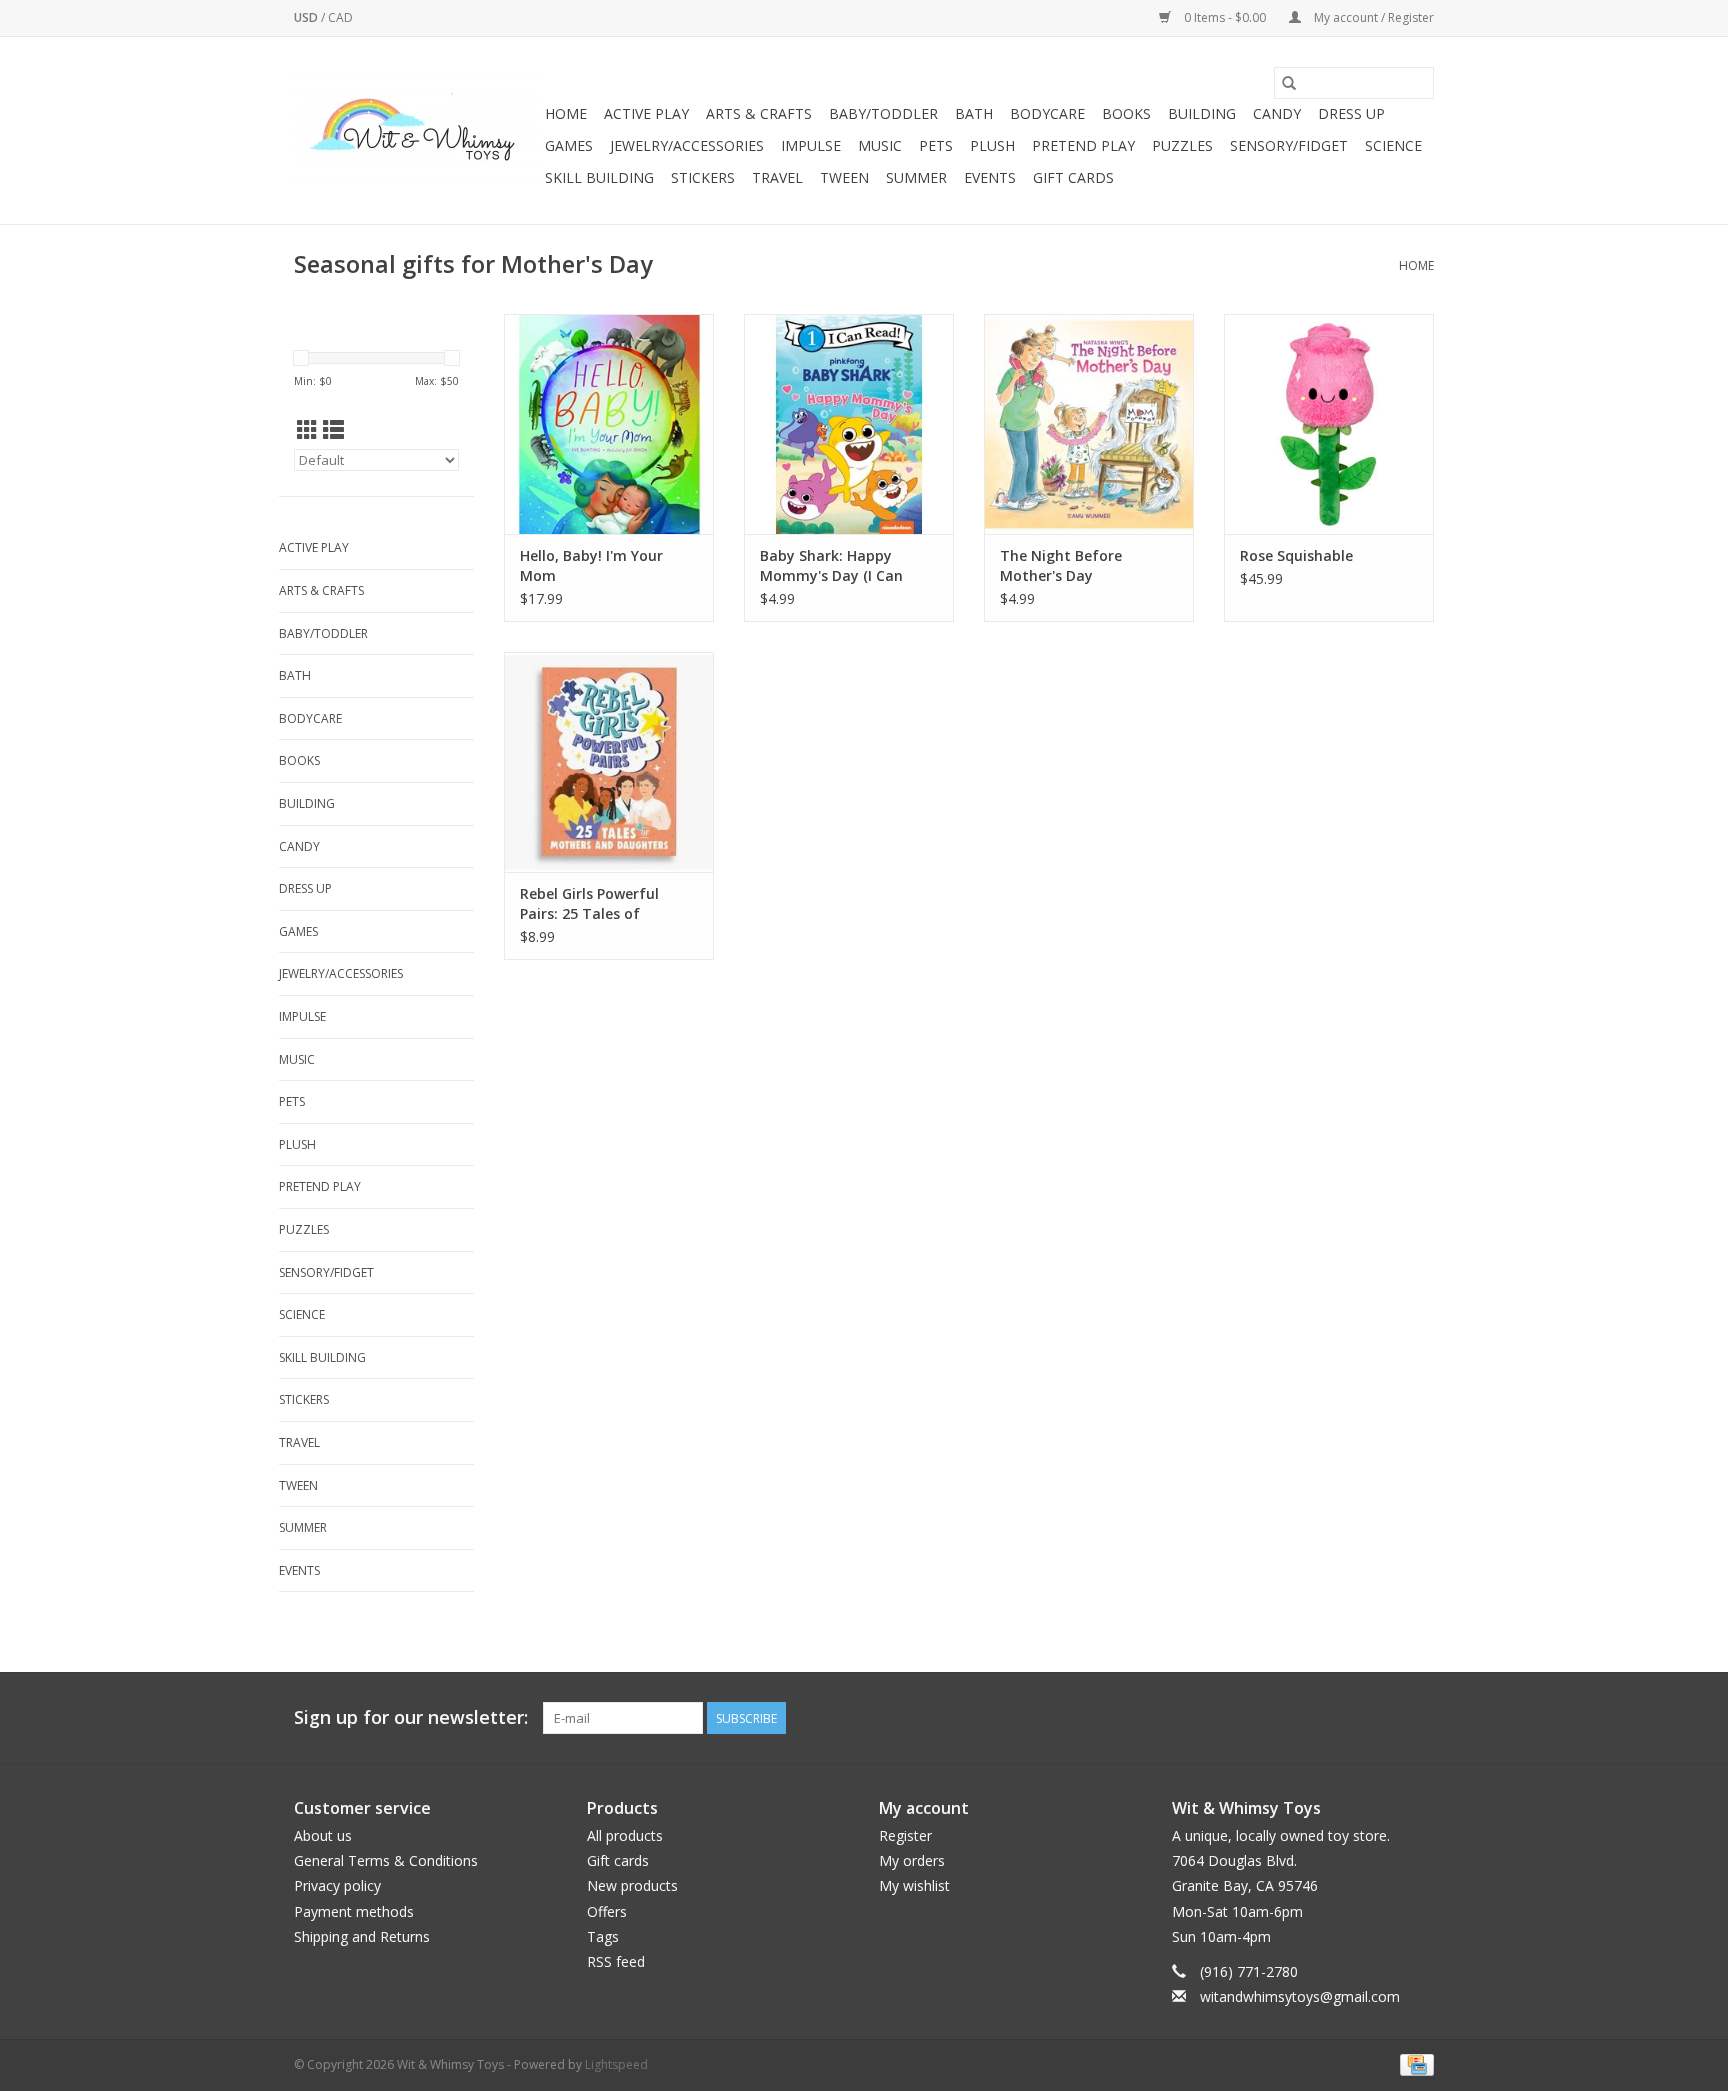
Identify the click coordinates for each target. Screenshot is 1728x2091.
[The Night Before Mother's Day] (1089, 424)
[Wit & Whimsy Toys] (416, 131)
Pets (936, 145)
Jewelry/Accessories (687, 145)
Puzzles (1182, 145)
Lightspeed (616, 2064)
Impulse (811, 145)
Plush (992, 145)
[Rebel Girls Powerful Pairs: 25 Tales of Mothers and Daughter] (609, 762)
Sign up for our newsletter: (411, 1717)
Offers (607, 1911)
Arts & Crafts (759, 113)
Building (1202, 113)
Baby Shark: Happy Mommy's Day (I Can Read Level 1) (831, 566)
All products (625, 1835)
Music (880, 145)
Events (990, 177)
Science (1393, 145)
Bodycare (1047, 113)
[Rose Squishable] (1329, 424)
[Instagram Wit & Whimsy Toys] (1418, 1718)
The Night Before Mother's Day (1061, 565)
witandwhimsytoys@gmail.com (1300, 1996)
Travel (777, 177)
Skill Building (599, 177)
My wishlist (914, 1885)
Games (569, 145)
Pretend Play (1083, 145)
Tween (844, 177)
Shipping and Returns (362, 1936)
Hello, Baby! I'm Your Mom (591, 565)
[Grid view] (307, 430)
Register (905, 1835)
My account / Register (1372, 17)
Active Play (646, 113)
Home (566, 113)
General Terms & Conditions (386, 1860)
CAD (340, 17)
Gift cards (1073, 177)
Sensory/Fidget (1289, 145)
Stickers (703, 177)
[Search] (1289, 83)
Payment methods (354, 1911)
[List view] (333, 430)
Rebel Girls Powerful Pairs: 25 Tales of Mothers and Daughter (600, 904)
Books (1126, 113)
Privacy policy (337, 1885)
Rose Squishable (1296, 555)
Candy (1277, 113)
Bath (974, 113)
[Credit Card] (1413, 2064)
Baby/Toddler (883, 113)
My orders (912, 1860)
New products (632, 1885)
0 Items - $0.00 (1225, 17)
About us (323, 1835)
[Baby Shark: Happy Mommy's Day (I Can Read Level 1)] (849, 424)
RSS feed (616, 1961)
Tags (603, 1936)
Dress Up (1351, 113)
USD (307, 17)
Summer (916, 177)
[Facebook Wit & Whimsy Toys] (1382, 1718)
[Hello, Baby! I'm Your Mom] (609, 424)
